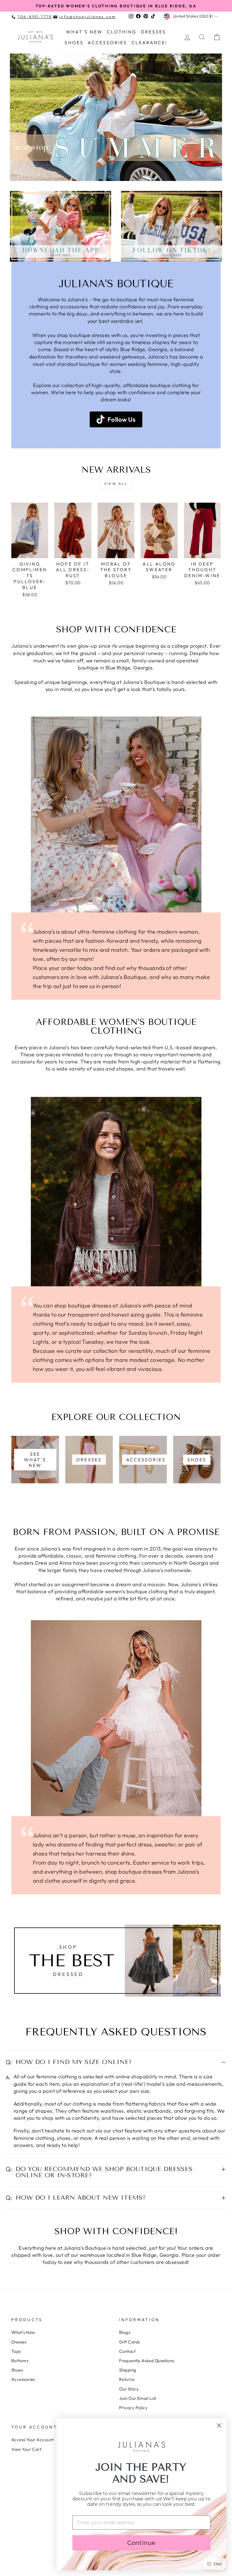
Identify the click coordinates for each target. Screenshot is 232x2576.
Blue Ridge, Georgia (144, 349)
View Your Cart (26, 2449)
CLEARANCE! (150, 42)
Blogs (125, 2332)
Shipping (128, 2370)
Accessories (107, 42)
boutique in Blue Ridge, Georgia (115, 668)
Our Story (129, 2389)
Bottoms (20, 2361)
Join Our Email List (138, 2398)
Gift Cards (130, 2342)
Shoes (74, 42)
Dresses (153, 32)
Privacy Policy (133, 2408)
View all (116, 484)
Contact (127, 2351)
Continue (141, 2543)
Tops (16, 2351)
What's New (84, 32)
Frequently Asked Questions (147, 2361)
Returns (127, 2379)
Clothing (122, 32)
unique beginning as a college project (163, 646)
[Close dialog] (219, 2425)
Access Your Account (33, 2440)
